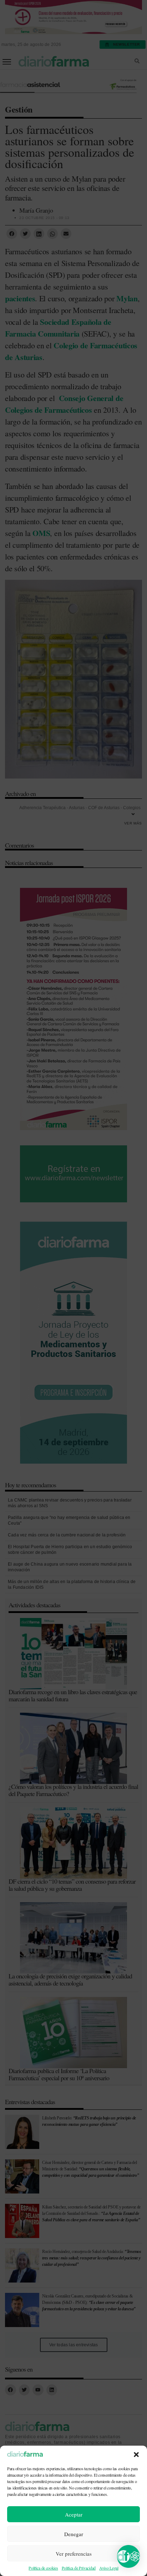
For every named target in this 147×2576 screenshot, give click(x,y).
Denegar (74, 2534)
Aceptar (74, 2514)
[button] (136, 2455)
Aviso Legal (109, 2568)
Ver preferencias (74, 2554)
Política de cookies (43, 2568)
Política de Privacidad (79, 2568)
